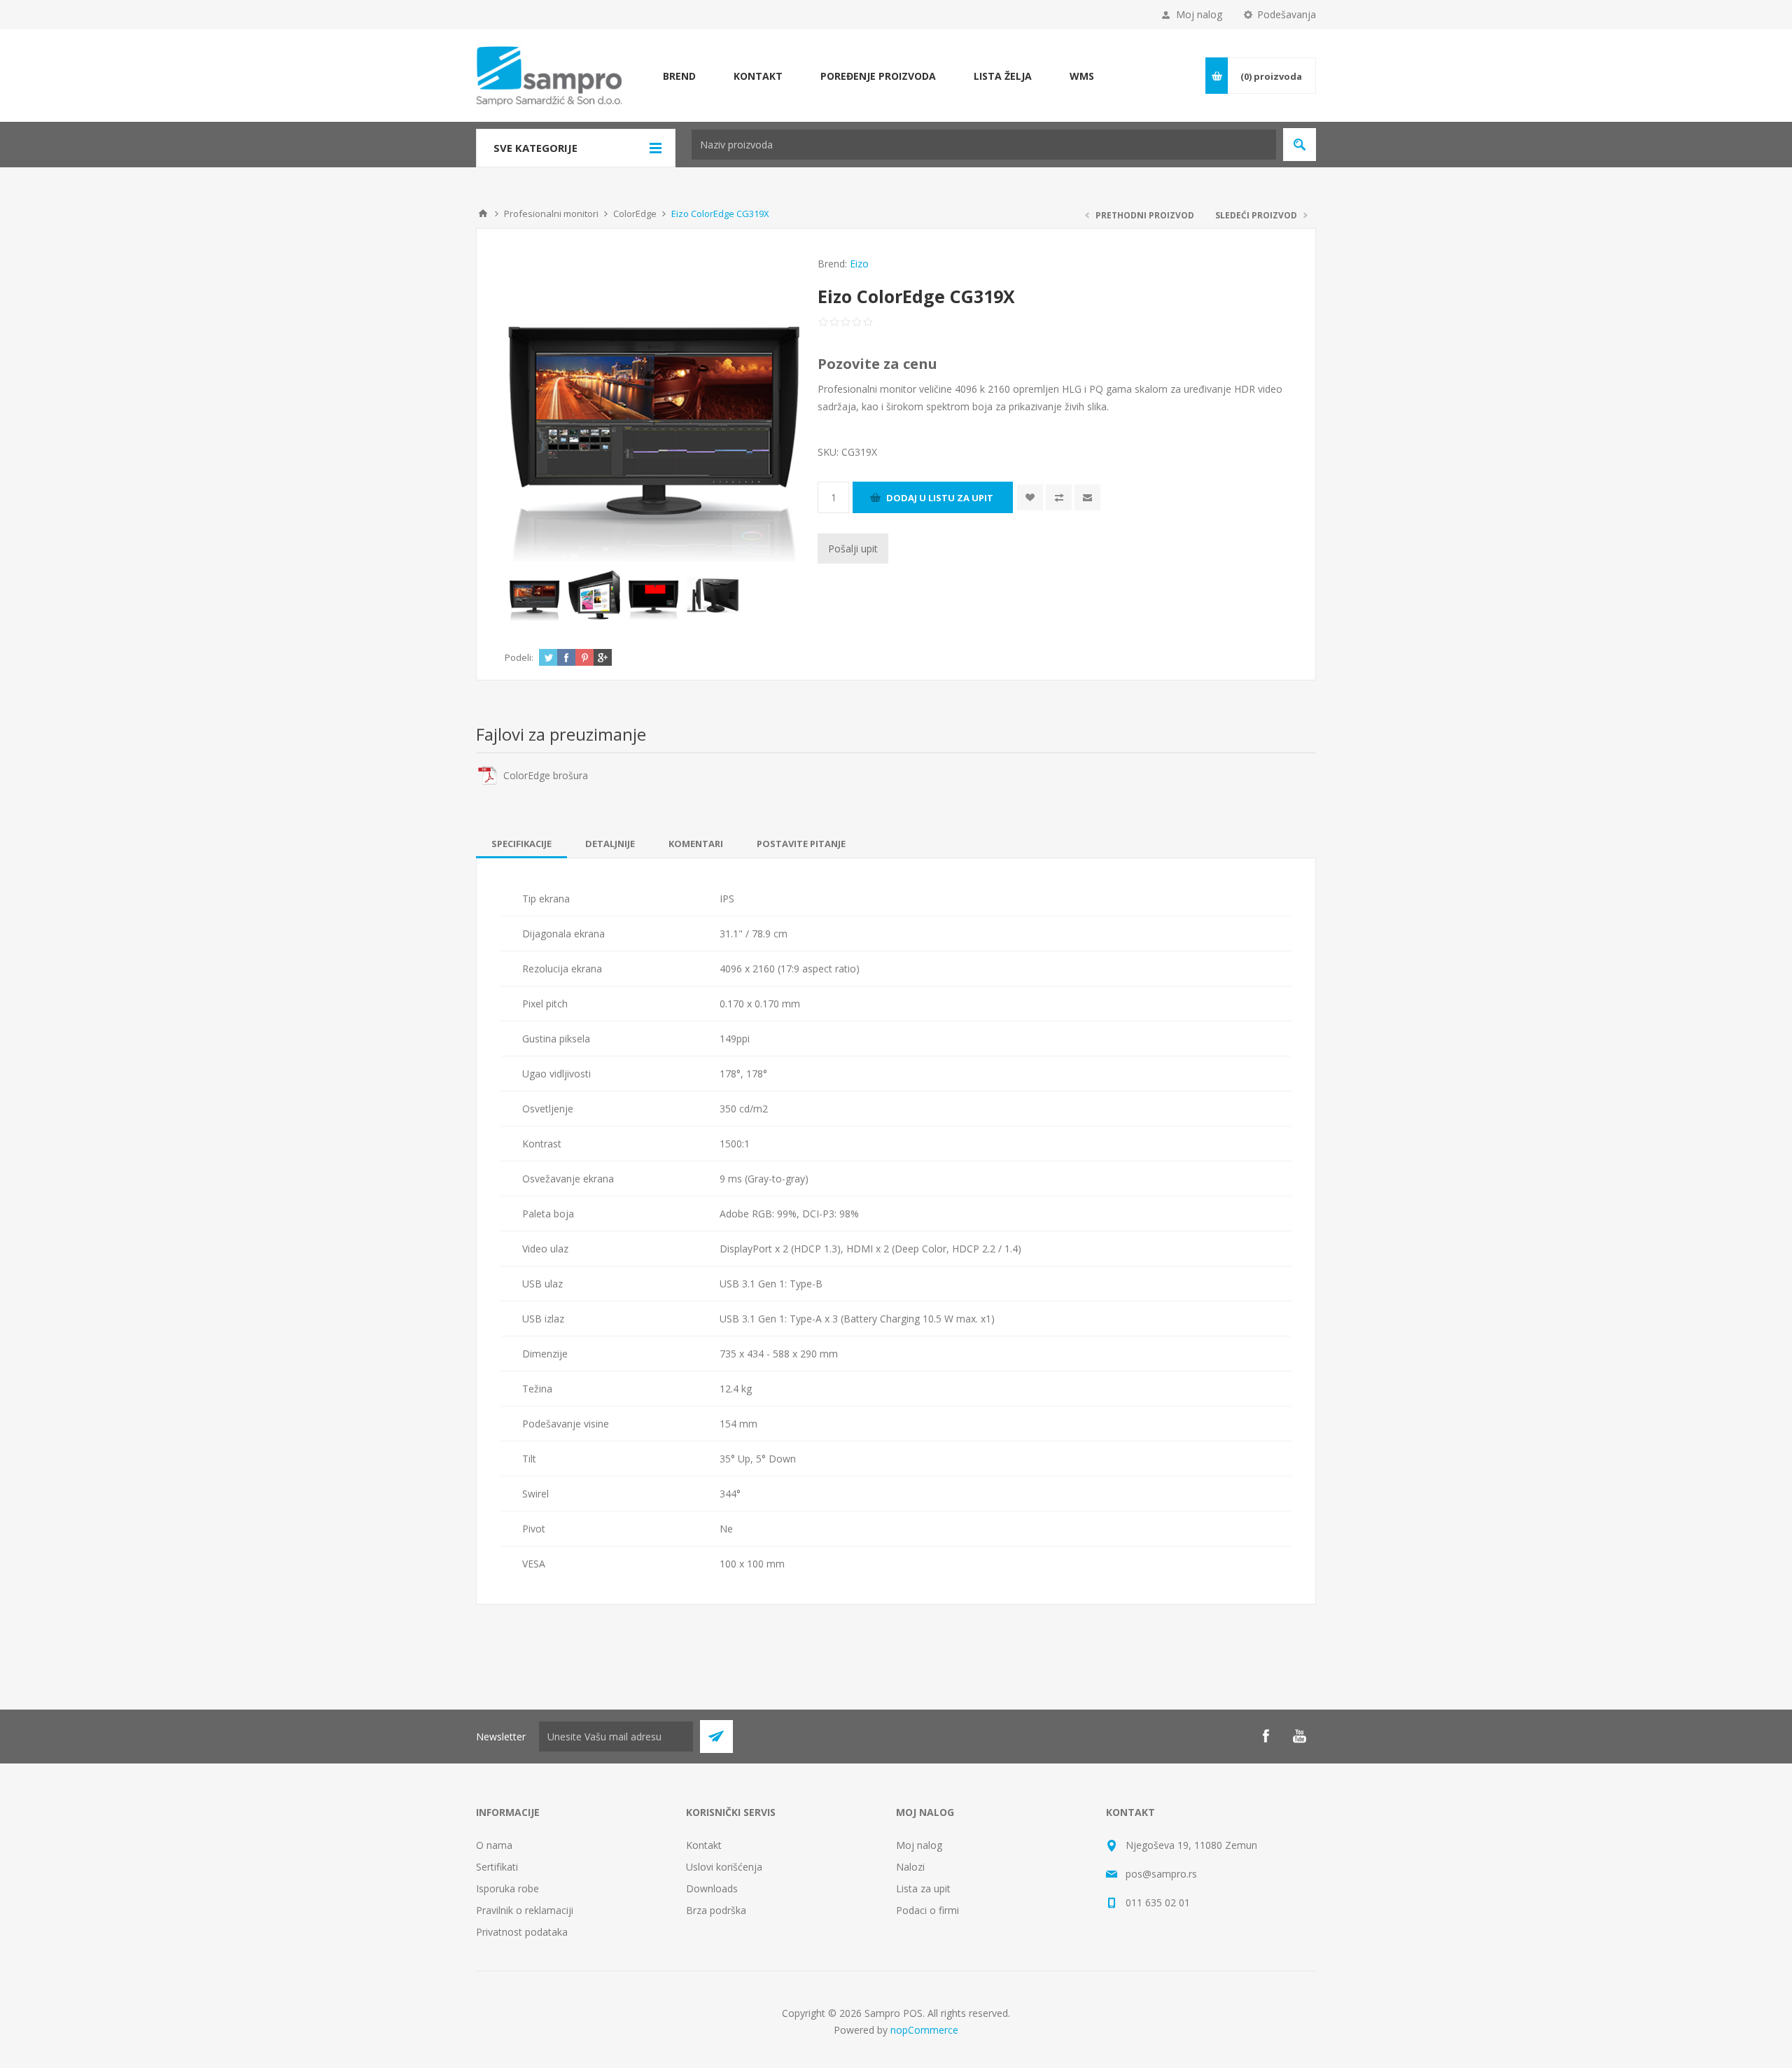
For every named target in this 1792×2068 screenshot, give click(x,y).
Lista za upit (923, 1888)
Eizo (859, 264)
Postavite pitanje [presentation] (801, 844)
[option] (534, 595)
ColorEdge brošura (546, 775)
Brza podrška (716, 1910)
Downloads (712, 1888)
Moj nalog (1199, 14)
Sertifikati (497, 1867)
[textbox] (984, 145)
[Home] (483, 214)
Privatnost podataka (522, 1932)
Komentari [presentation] (696, 844)
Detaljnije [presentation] (610, 844)
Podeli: (519, 657)
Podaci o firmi (927, 1910)
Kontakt (704, 1845)
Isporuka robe (507, 1888)
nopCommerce (924, 2030)
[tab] (521, 844)
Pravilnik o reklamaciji (525, 1910)
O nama (494, 1845)
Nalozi (910, 1867)
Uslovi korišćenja (724, 1867)
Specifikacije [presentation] (521, 844)
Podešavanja (1287, 14)
